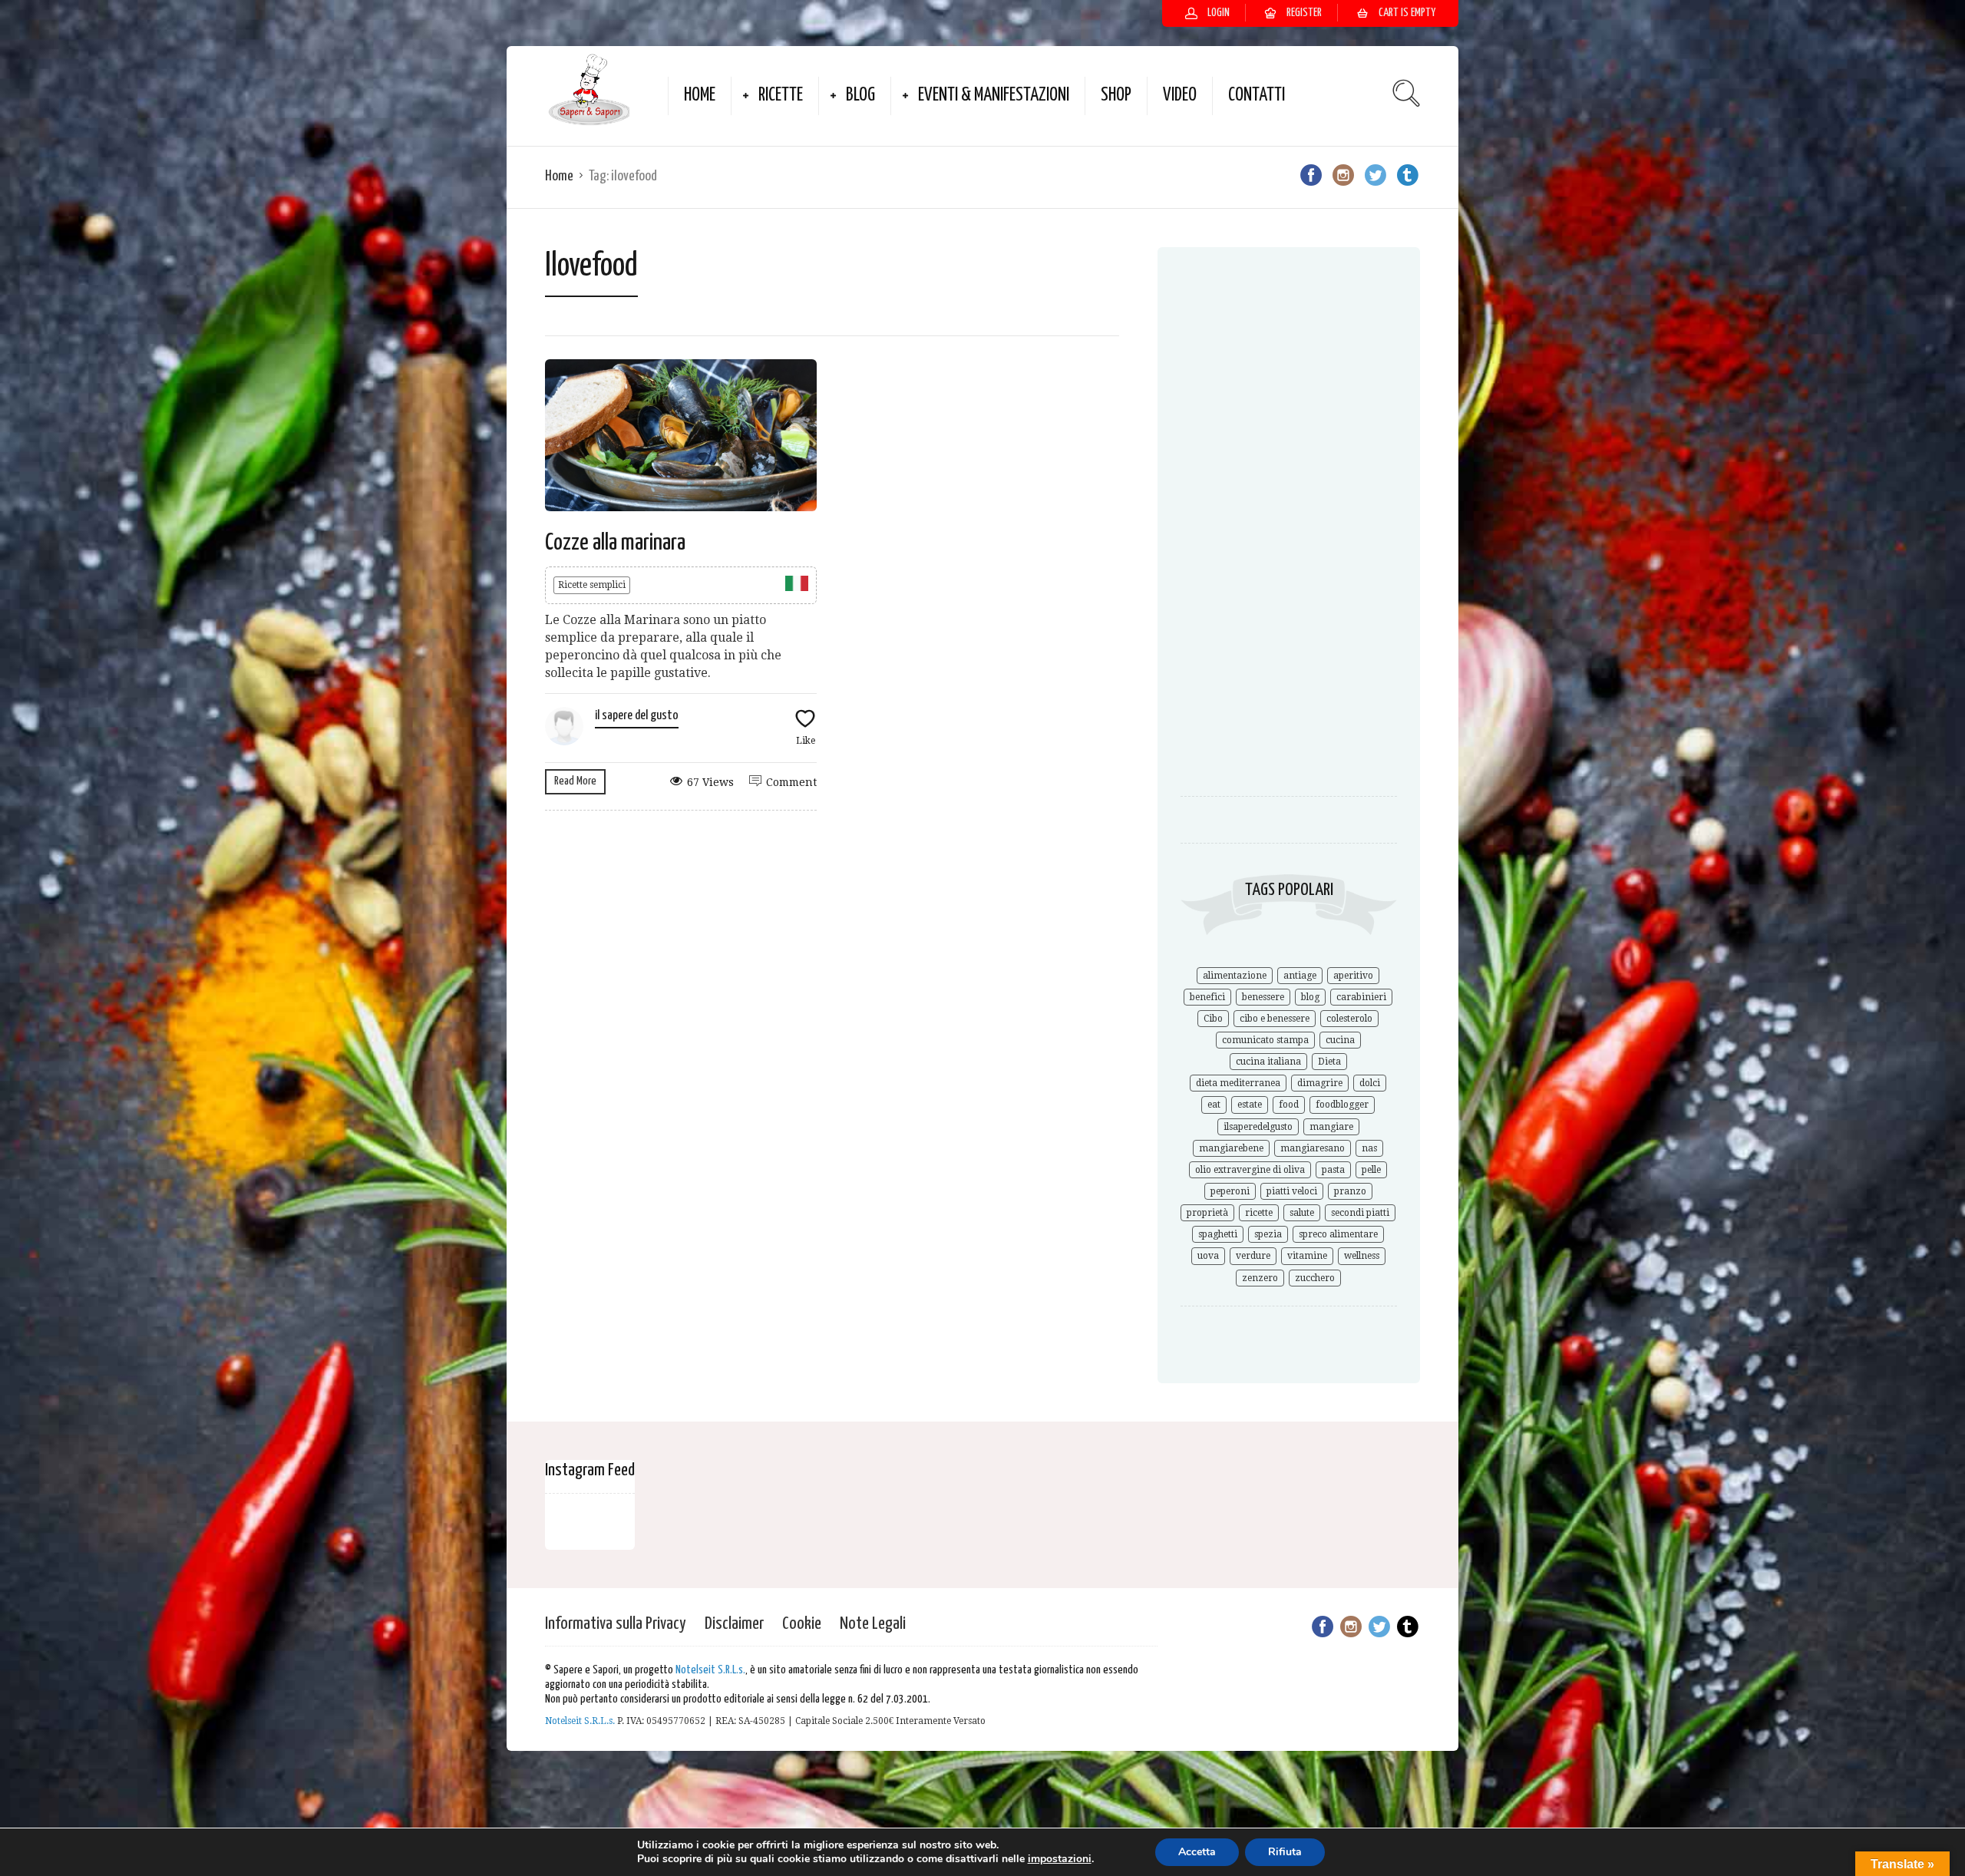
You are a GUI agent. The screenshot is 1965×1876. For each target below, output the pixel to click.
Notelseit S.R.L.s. (710, 1670)
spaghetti (1218, 1234)
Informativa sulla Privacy (616, 1624)
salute (1302, 1213)
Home (700, 96)
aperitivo (1353, 976)
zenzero (1260, 1278)
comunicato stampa (1265, 1040)
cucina (1340, 1040)
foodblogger (1342, 1105)
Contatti (1257, 96)
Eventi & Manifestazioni (994, 96)
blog (1310, 997)
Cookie (802, 1624)
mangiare (1331, 1127)
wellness (1362, 1256)
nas (1369, 1148)
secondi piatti (1360, 1213)
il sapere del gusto (637, 716)
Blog (860, 96)
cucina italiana (1268, 1062)
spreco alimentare (1338, 1234)
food (1289, 1105)
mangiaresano (1313, 1148)
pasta (1333, 1170)
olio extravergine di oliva (1250, 1170)
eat (1214, 1105)
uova (1208, 1256)
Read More (575, 781)
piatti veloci (1292, 1191)
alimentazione (1235, 976)
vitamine (1307, 1256)
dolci (1370, 1083)
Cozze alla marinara (615, 543)
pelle (1371, 1170)
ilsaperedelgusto (1258, 1127)
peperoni (1230, 1191)
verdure (1253, 1256)
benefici (1207, 997)
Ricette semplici (592, 585)
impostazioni (1060, 1859)
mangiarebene (1231, 1148)
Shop (1116, 96)
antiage (1300, 976)
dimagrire (1320, 1083)
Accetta (1197, 1852)
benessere (1263, 997)
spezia (1268, 1234)
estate (1250, 1105)
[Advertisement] (1289, 520)
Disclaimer (734, 1624)
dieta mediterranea (1238, 1083)
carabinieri (1361, 997)
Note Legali (873, 1624)
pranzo (1350, 1191)
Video (1180, 96)
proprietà (1207, 1213)
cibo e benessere (1275, 1019)
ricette (1259, 1213)
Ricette (781, 96)
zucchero (1315, 1278)
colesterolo (1349, 1019)
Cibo (1213, 1019)
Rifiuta (1285, 1852)
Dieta (1329, 1062)
